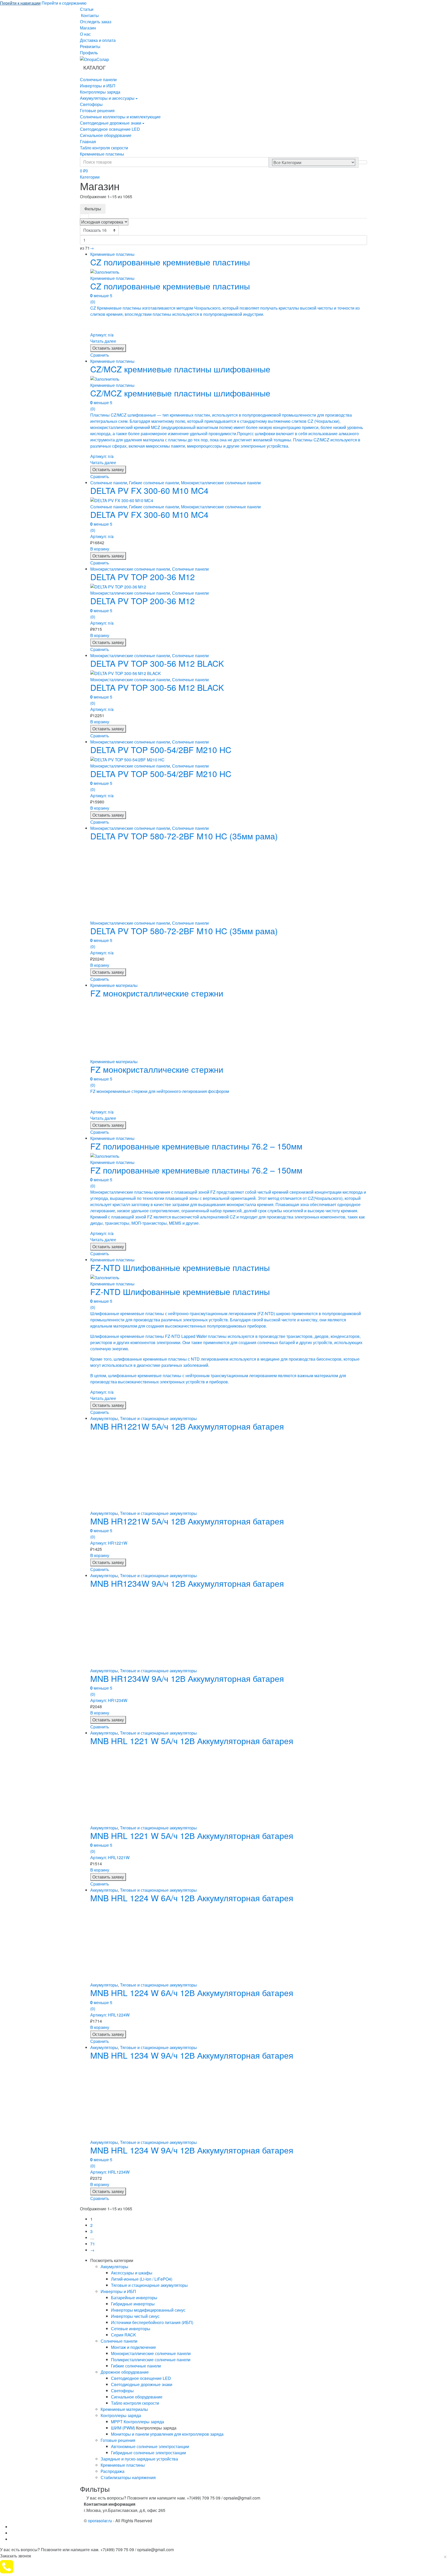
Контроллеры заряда (100, 92)
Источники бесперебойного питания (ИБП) (152, 2322)
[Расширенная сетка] (94, 216)
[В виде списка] (103, 216)
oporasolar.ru (100, 2521)
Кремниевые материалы (114, 985)
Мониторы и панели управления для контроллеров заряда (167, 2434)
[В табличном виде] (84, 216)
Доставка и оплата (98, 40)
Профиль (89, 53)
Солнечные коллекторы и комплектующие (120, 117)
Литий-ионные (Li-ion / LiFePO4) (142, 2279)
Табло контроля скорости (104, 148)
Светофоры (91, 104)
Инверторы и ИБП (98, 86)
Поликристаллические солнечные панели (151, 2360)
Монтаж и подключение (133, 2347)
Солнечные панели (98, 79)
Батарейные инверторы (134, 2298)
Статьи (87, 9)
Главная (88, 141)
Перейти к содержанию (64, 3)
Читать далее (103, 341)
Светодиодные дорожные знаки (111, 123)
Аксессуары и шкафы (132, 2273)
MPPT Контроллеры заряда (137, 2422)
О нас (85, 34)
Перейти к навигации (20, 3)
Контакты (90, 15)
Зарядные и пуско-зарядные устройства (139, 2459)
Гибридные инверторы (133, 2304)
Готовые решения (97, 110)
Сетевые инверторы (131, 2329)
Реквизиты (90, 46)
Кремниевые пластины (102, 154)
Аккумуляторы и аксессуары (107, 98)
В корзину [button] (100, 549)
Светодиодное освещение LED (110, 129)
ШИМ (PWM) (123, 2428)
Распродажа (113, 2471)
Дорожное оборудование (125, 2372)
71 (93, 2244)
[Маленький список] (113, 216)
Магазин (88, 28)
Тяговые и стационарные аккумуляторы (158, 1418)
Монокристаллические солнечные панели (221, 483)
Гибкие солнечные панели (154, 483)
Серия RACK (124, 2335)
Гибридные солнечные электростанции (148, 2453)
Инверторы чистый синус (135, 2316)
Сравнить (100, 355)
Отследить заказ (96, 22)
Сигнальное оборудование (106, 135)
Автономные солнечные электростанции (150, 2446)
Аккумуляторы (104, 1418)
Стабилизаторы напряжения (128, 2477)
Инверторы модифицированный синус (148, 2310)
